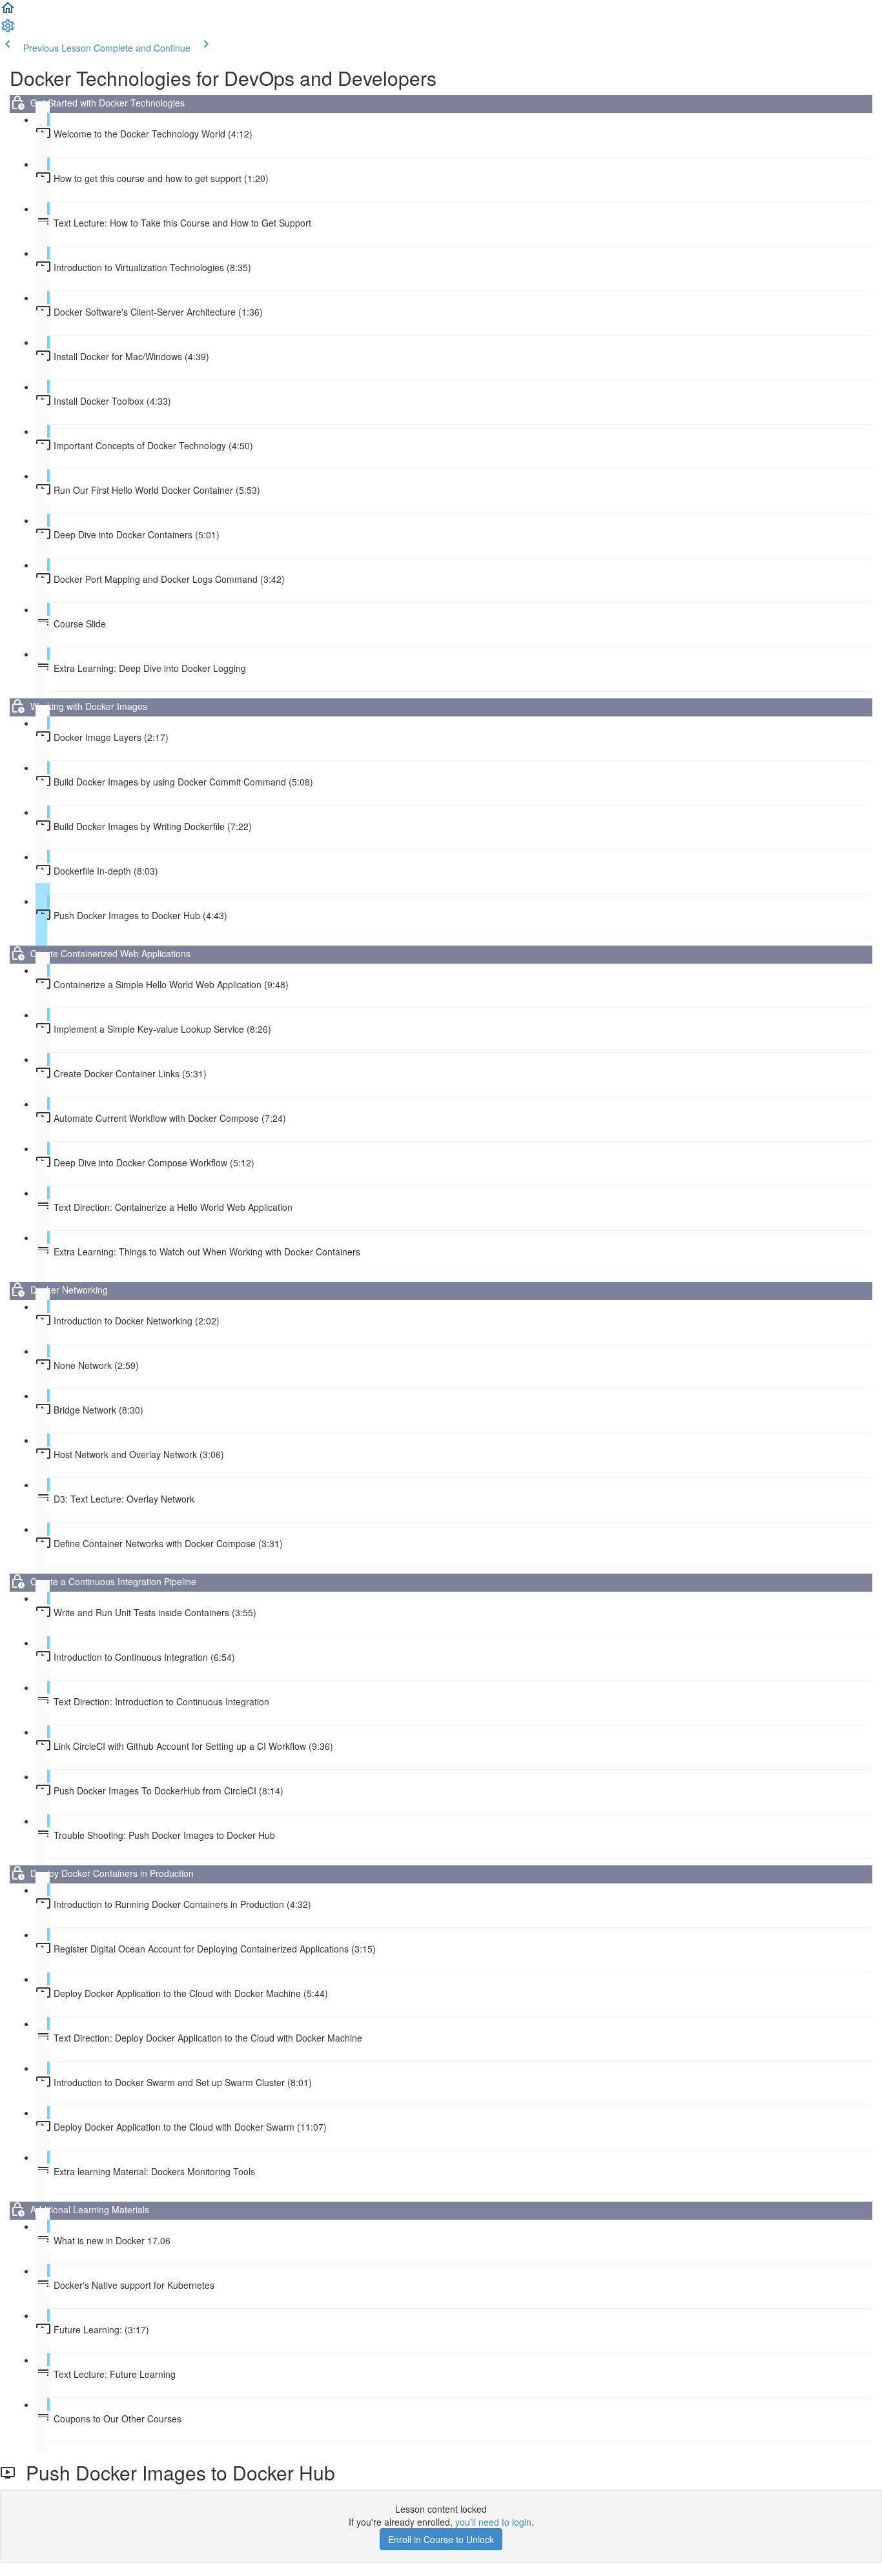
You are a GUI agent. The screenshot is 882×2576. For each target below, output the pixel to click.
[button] (8, 12)
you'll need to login (493, 2522)
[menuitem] (8, 30)
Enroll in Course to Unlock (441, 2539)
